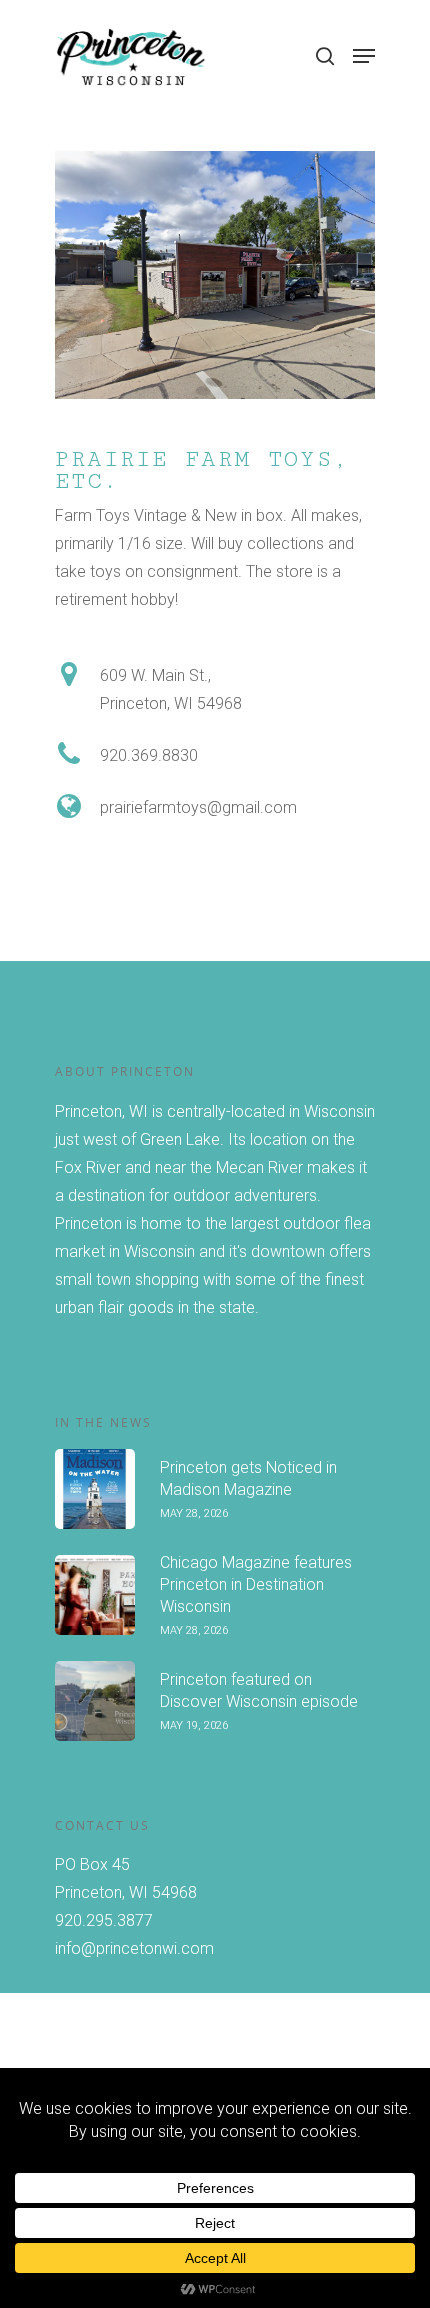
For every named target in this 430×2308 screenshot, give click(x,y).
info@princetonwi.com (134, 1948)
